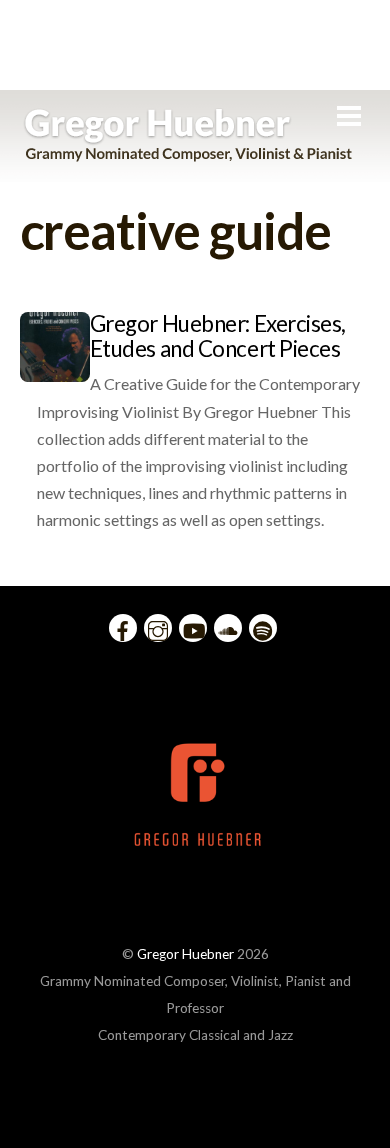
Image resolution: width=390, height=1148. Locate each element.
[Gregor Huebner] (188, 152)
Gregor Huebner (185, 954)
